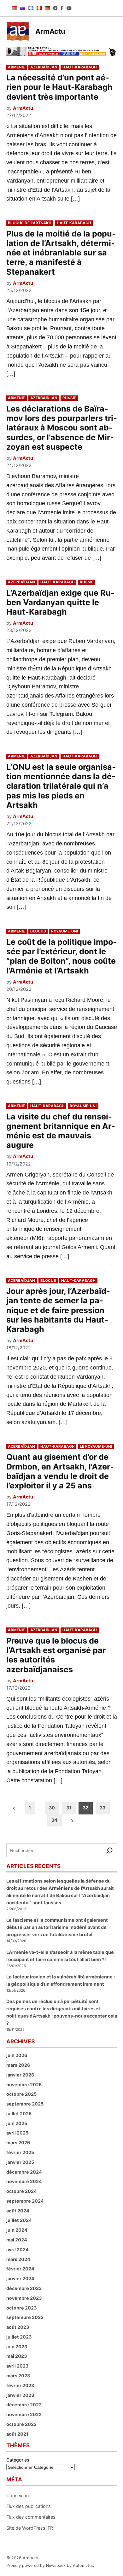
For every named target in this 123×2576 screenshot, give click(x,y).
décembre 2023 (24, 2288)
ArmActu (50, 31)
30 (52, 1808)
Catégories (18, 2460)
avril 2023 (17, 2366)
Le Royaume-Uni (96, 1446)
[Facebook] (62, 8)
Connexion (18, 2495)
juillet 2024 (19, 2220)
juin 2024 (17, 2230)
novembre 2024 (24, 2181)
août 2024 (18, 2211)
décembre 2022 (24, 2405)
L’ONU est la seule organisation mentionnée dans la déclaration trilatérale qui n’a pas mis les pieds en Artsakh (61, 786)
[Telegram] (55, 8)
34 (54, 1820)
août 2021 (17, 2434)
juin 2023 (17, 2347)
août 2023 (18, 2327)
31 (69, 1808)
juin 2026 (17, 2055)
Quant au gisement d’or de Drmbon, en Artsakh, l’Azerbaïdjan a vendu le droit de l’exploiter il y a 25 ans (60, 1471)
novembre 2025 (24, 2085)
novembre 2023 (24, 2298)
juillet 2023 (19, 2337)
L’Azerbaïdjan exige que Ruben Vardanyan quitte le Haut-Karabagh (60, 602)
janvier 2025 (20, 2162)
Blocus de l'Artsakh (30, 223)
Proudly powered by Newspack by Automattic (50, 2565)
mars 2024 (18, 2259)
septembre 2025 (25, 2104)
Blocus (38, 931)
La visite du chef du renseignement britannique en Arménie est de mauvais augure (61, 1131)
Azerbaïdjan (44, 67)
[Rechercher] (110, 1850)
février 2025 (20, 2152)
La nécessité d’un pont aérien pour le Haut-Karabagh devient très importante (59, 87)
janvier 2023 (20, 2395)
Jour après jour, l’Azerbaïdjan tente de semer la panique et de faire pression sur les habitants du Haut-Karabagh (58, 1310)
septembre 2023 (25, 2317)
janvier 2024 (20, 2278)
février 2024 (20, 2269)
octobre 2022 (21, 2424)
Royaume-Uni (64, 931)
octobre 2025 (21, 2094)
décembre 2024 (24, 2172)
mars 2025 (18, 2143)
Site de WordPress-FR (30, 2528)
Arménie (16, 67)
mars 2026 (18, 2065)
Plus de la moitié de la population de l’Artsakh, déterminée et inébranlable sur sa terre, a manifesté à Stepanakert (61, 253)
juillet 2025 (19, 2114)
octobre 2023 (21, 2308)
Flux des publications (29, 2506)
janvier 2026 (20, 2075)
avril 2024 (18, 2249)
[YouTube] (69, 8)
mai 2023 (17, 2356)
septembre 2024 (25, 2201)
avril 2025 (17, 2133)
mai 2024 (17, 2240)
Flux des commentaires (31, 2517)
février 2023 (20, 2385)
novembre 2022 (24, 2414)
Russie (69, 398)
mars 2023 (18, 2376)
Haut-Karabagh (80, 67)
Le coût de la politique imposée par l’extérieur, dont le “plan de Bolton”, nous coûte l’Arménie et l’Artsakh (61, 956)
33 (102, 1808)
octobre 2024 (22, 2191)
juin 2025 (17, 2123)
